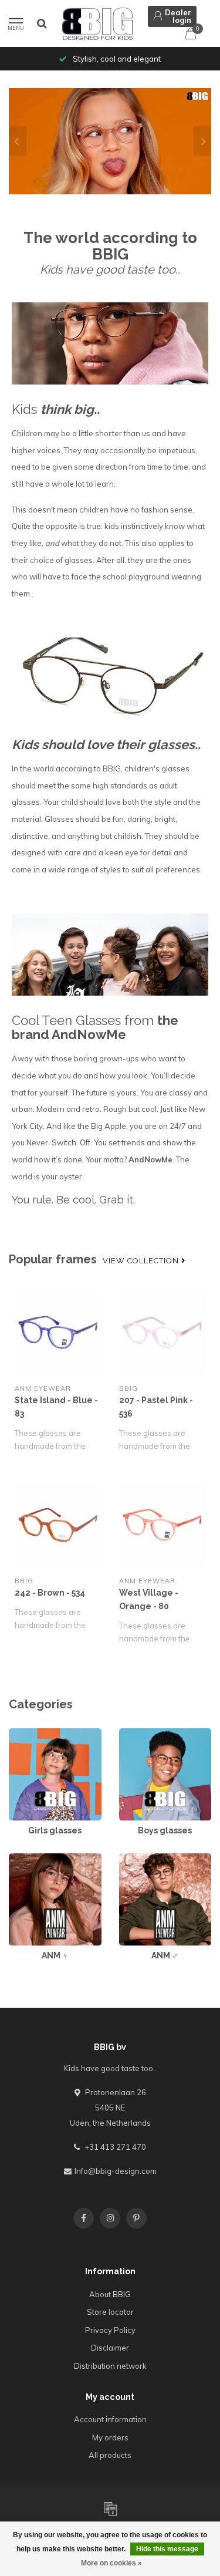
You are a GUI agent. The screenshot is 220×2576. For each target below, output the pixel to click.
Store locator (110, 2312)
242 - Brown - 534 (50, 1593)
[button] (18, 141)
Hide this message (167, 2549)
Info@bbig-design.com (116, 2171)
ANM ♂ (132, 1859)
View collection (142, 1261)
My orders (110, 2437)
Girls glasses (32, 1734)
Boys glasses (143, 1734)
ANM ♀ (21, 1859)
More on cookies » (111, 2563)
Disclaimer (110, 2348)
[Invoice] (110, 2508)
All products (110, 2455)
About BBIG (110, 2294)
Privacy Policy (110, 2330)
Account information (110, 2419)
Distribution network (110, 2366)
